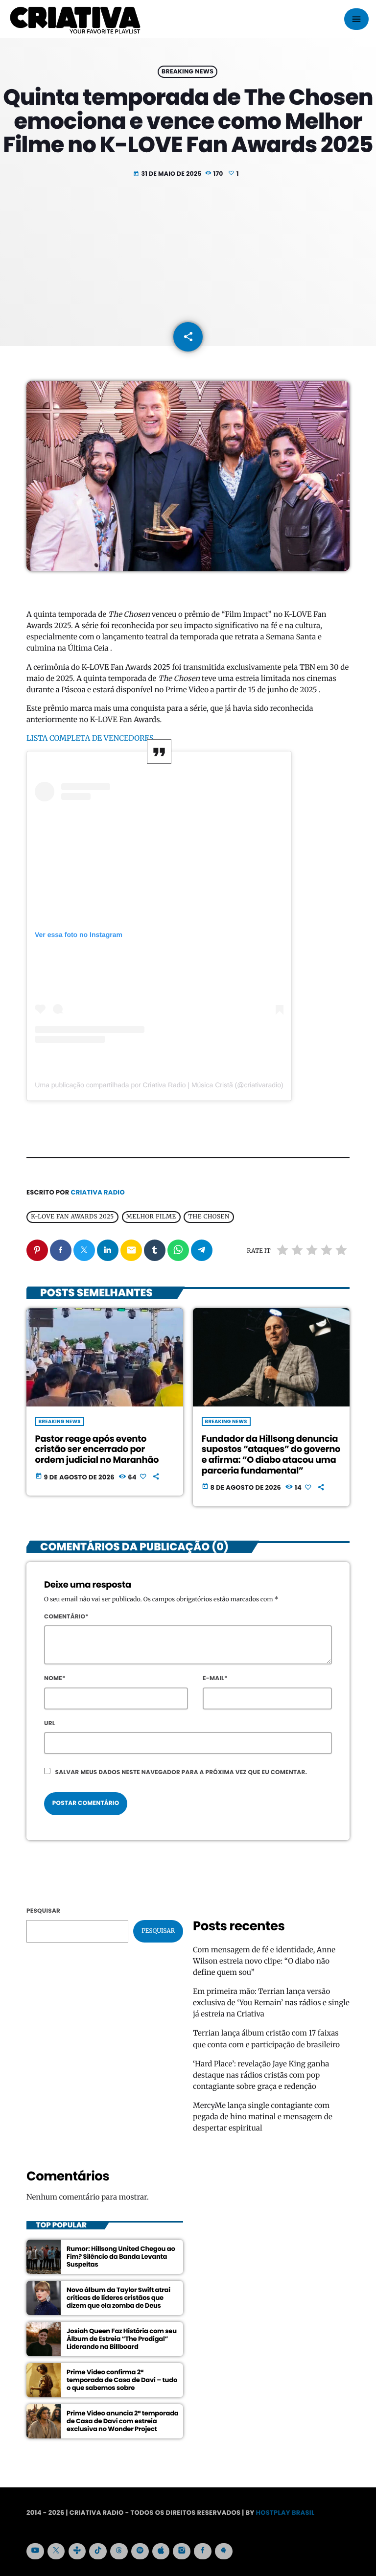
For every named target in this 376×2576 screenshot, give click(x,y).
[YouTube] (35, 2552)
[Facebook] (203, 2552)
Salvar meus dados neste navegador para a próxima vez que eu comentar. (181, 1772)
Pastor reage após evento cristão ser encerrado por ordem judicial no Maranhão (97, 1450)
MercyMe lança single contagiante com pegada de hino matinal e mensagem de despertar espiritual (263, 2117)
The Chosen (209, 1217)
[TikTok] (98, 2552)
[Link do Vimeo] (75, 19)
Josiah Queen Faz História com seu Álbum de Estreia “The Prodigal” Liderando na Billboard (122, 2339)
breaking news (188, 72)
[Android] (224, 2552)
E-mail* (215, 1678)
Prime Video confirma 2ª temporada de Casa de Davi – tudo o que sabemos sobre (122, 2380)
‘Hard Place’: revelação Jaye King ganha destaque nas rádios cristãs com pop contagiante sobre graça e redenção (261, 2075)
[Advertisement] (188, 253)
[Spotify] (140, 2552)
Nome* (55, 1678)
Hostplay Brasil (285, 2513)
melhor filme (151, 1217)
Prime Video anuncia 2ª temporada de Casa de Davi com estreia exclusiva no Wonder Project (123, 2421)
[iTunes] (161, 2552)
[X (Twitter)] (56, 2552)
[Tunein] (77, 2552)
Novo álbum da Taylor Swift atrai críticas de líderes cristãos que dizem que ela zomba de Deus (118, 2298)
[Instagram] (182, 2552)
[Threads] (119, 2552)
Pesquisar (43, 1911)
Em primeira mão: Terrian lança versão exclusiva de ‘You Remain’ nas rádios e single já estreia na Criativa (271, 2003)
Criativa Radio (98, 1192)
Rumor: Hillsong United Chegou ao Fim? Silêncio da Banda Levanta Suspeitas (121, 2257)
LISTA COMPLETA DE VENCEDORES (93, 738)
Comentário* (66, 1617)
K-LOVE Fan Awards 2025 (72, 1217)
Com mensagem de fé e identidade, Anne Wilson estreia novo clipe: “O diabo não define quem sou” (264, 1961)
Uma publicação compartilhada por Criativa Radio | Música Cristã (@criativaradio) (159, 1085)
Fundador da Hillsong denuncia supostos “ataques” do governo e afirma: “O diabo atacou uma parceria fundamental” (271, 1455)
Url (50, 1723)
